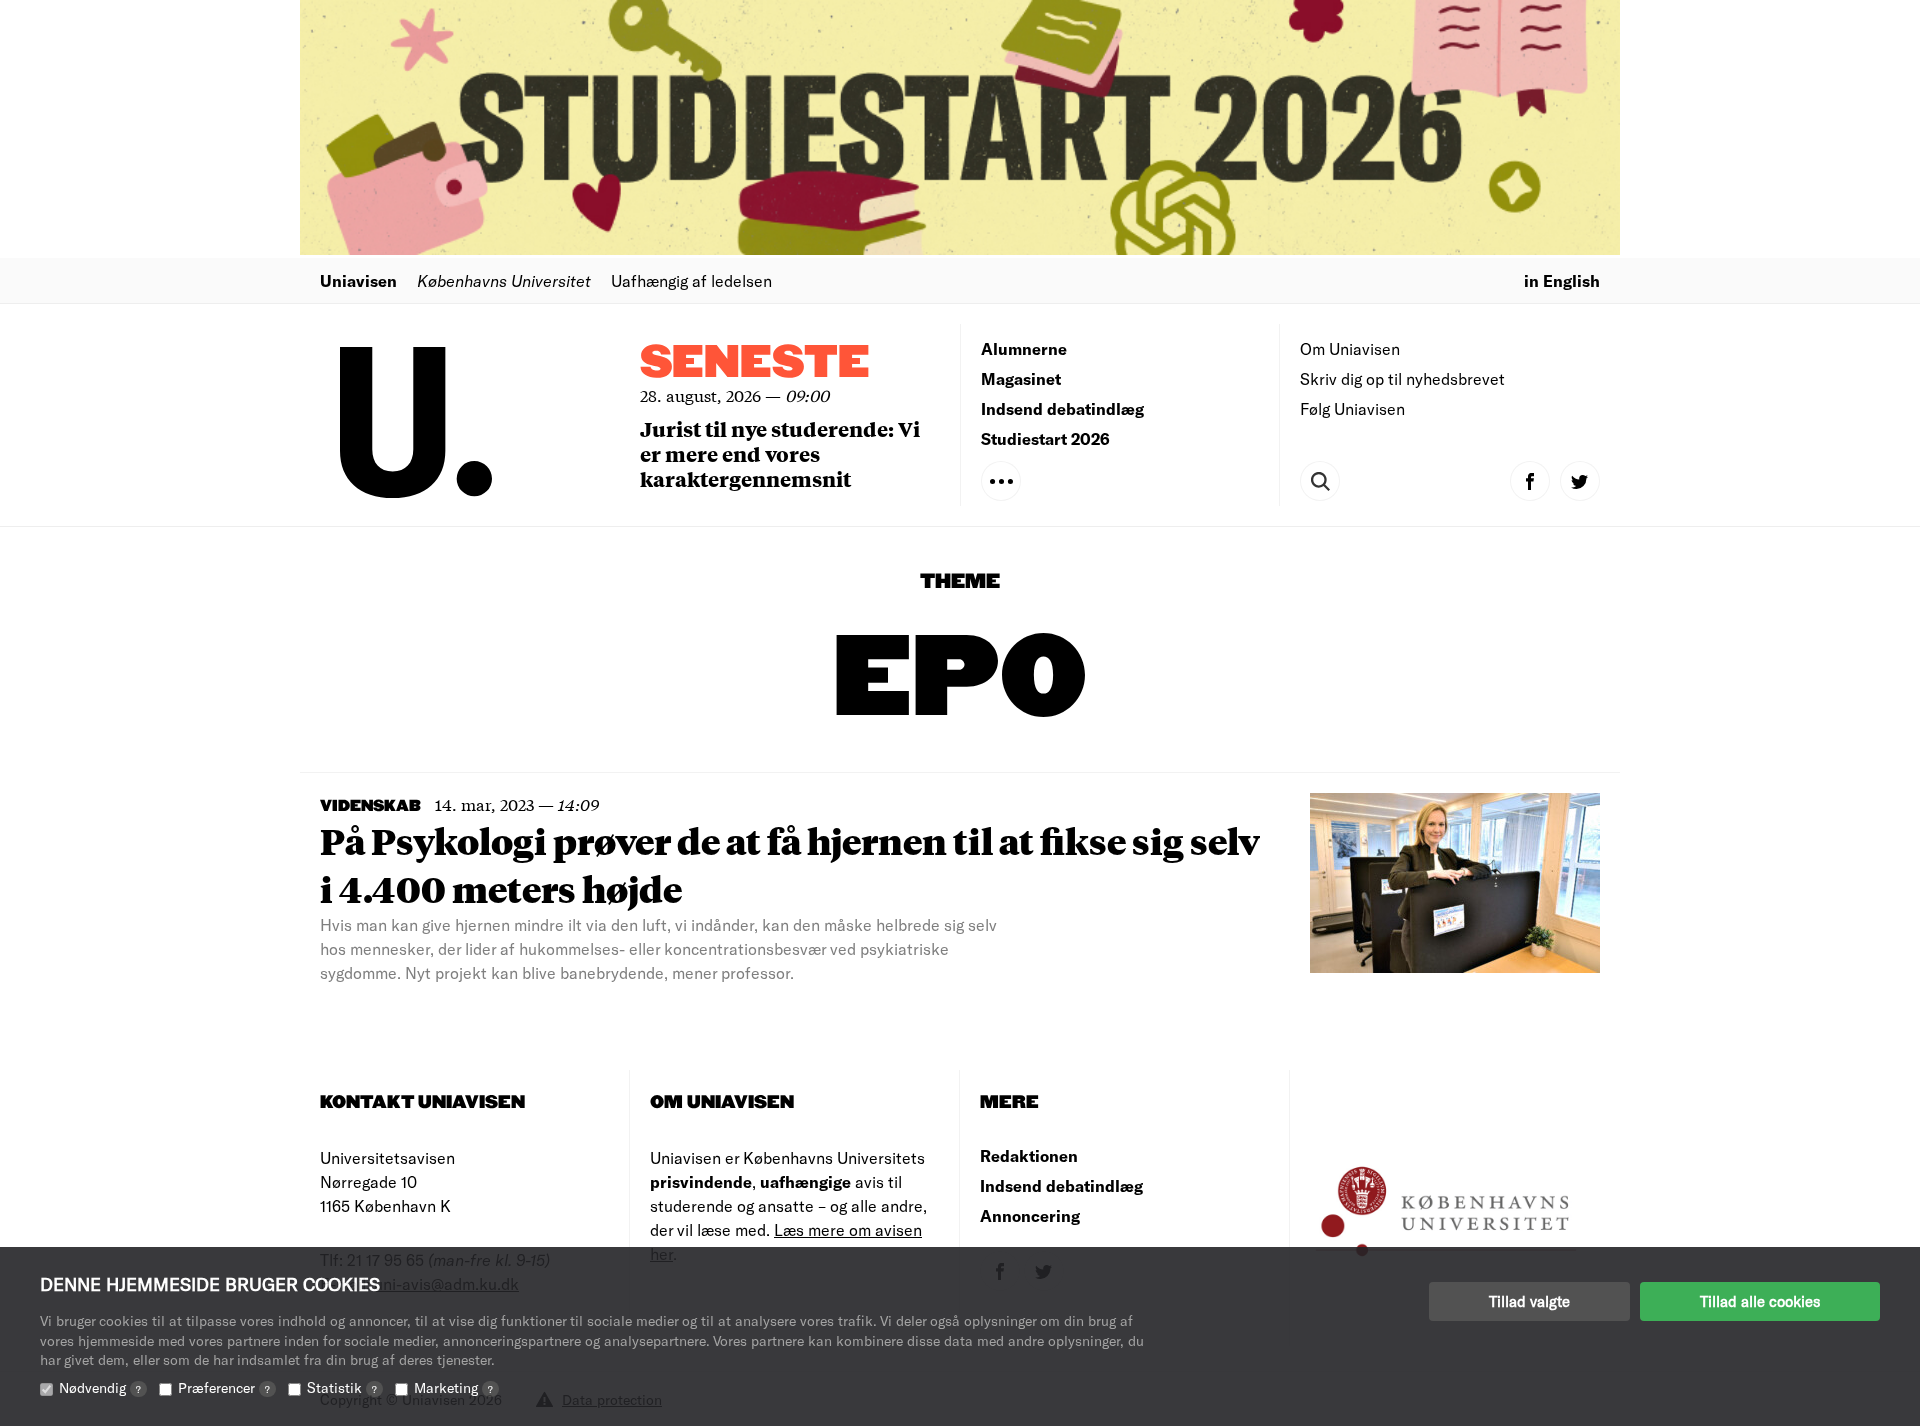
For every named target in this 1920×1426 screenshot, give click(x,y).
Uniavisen (358, 280)
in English (1562, 280)
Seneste (755, 363)
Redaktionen (1029, 1155)
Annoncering (1030, 1215)
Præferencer (224, 1387)
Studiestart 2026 (1045, 438)
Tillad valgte (1529, 1301)
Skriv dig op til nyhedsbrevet (1402, 378)
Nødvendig (100, 1387)
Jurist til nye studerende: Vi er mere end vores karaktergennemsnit (780, 453)
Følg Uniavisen (1352, 408)
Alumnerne (1024, 348)
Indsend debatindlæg (1062, 408)
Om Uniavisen (1350, 348)
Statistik (342, 1387)
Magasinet (1021, 378)
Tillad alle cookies (1760, 1301)
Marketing (453, 1387)
